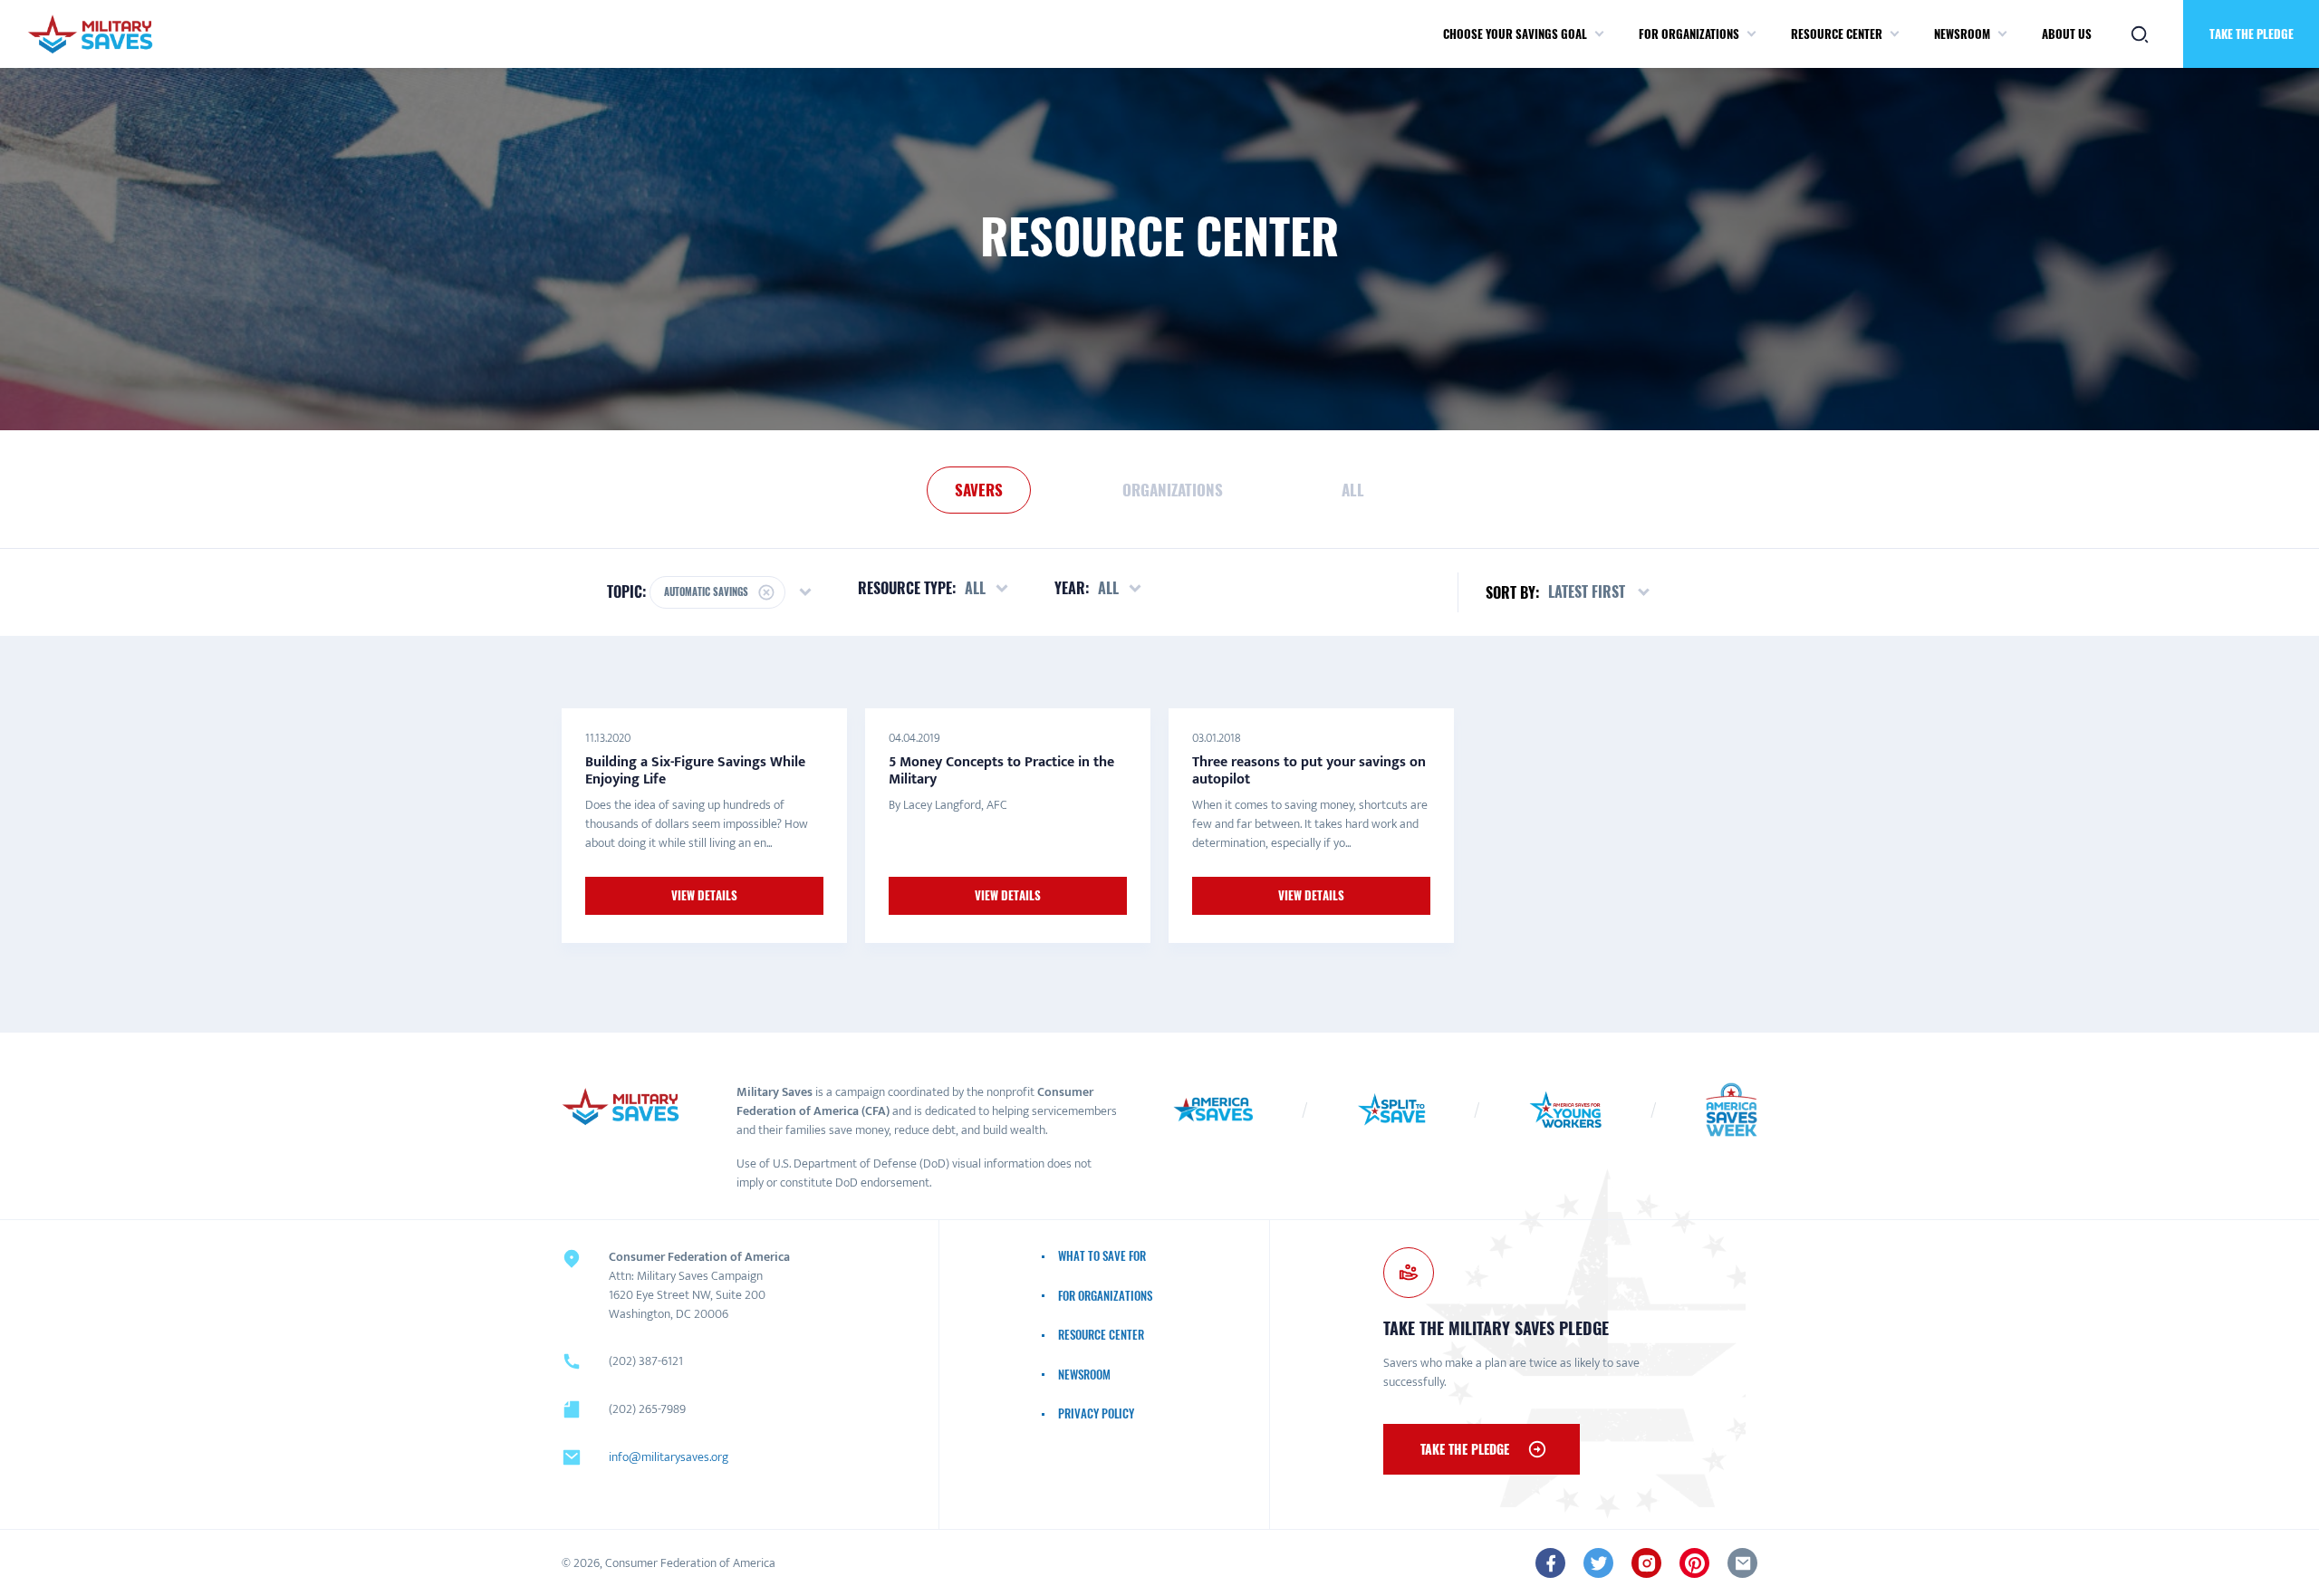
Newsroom (1962, 34)
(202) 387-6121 (646, 1361)
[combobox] (1600, 592)
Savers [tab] (979, 490)
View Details (704, 895)
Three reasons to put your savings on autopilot (1309, 770)
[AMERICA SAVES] (90, 34)
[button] (1599, 34)
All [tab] (1353, 490)
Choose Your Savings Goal (1515, 34)
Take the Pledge (2252, 34)
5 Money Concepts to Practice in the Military (1001, 770)
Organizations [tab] (1173, 490)
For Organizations (1689, 34)
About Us (2067, 34)
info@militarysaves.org (669, 1457)
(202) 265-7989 (647, 1409)
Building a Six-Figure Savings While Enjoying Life (695, 770)
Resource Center (1837, 34)
